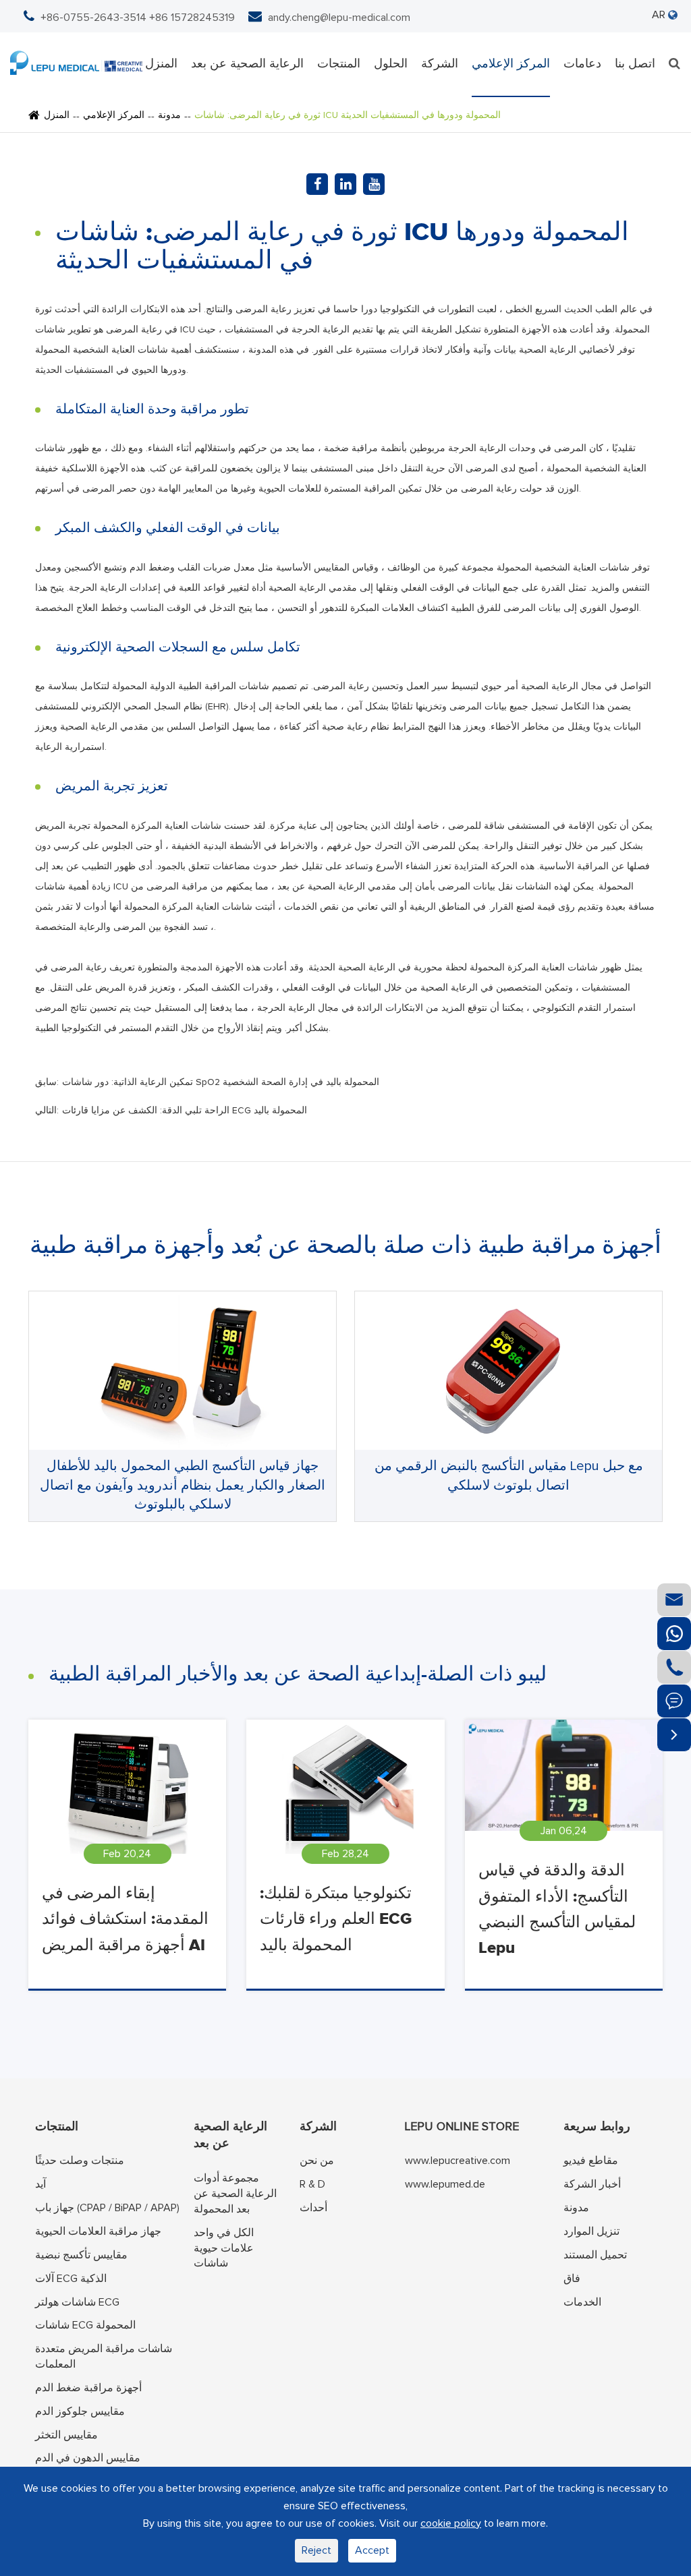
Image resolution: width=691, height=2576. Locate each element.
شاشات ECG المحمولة (85, 2325)
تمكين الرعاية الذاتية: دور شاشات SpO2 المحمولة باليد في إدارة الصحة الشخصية (221, 1082)
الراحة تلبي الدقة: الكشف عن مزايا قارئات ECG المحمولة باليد (185, 1111)
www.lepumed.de (445, 2184)
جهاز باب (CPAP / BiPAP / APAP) (107, 2208)
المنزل (161, 64)
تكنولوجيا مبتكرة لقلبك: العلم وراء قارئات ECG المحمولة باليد (336, 1920)
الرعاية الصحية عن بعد (247, 64)
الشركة (440, 64)
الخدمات (582, 2302)
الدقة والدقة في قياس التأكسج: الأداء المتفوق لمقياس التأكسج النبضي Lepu (557, 1909)
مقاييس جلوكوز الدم (80, 2411)
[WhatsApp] (674, 1634)
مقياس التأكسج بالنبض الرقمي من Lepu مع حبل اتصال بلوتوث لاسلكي (509, 1476)
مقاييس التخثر (66, 2435)
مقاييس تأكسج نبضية (81, 2255)
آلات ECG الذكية (71, 2279)
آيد (40, 2184)
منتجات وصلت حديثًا (80, 2161)
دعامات (582, 64)
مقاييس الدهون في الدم (88, 2458)
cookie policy (451, 2523)
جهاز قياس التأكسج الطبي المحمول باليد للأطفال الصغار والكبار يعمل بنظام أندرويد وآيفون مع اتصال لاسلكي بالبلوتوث (183, 1485)
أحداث (313, 2208)
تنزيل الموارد (591, 2231)
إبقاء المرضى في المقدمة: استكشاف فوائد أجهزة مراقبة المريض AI (125, 1920)
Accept (372, 2550)
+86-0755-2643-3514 (93, 18)
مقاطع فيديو (591, 2161)
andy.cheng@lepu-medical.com (339, 18)
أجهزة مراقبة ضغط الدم (88, 2388)
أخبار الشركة (592, 2184)
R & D (312, 2184)
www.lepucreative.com (458, 2161)
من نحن (317, 2161)
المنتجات (339, 64)
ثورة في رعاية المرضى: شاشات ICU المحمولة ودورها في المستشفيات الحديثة (348, 115)
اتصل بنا (635, 64)
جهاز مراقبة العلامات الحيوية (98, 2231)
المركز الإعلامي (511, 64)
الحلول (391, 64)
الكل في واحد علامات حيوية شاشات (224, 2248)
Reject (316, 2550)
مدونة (169, 115)
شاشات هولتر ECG (77, 2302)
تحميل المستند (595, 2255)
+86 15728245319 (192, 18)
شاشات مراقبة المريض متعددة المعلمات (104, 2357)
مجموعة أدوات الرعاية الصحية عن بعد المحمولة (235, 2194)
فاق (572, 2279)
